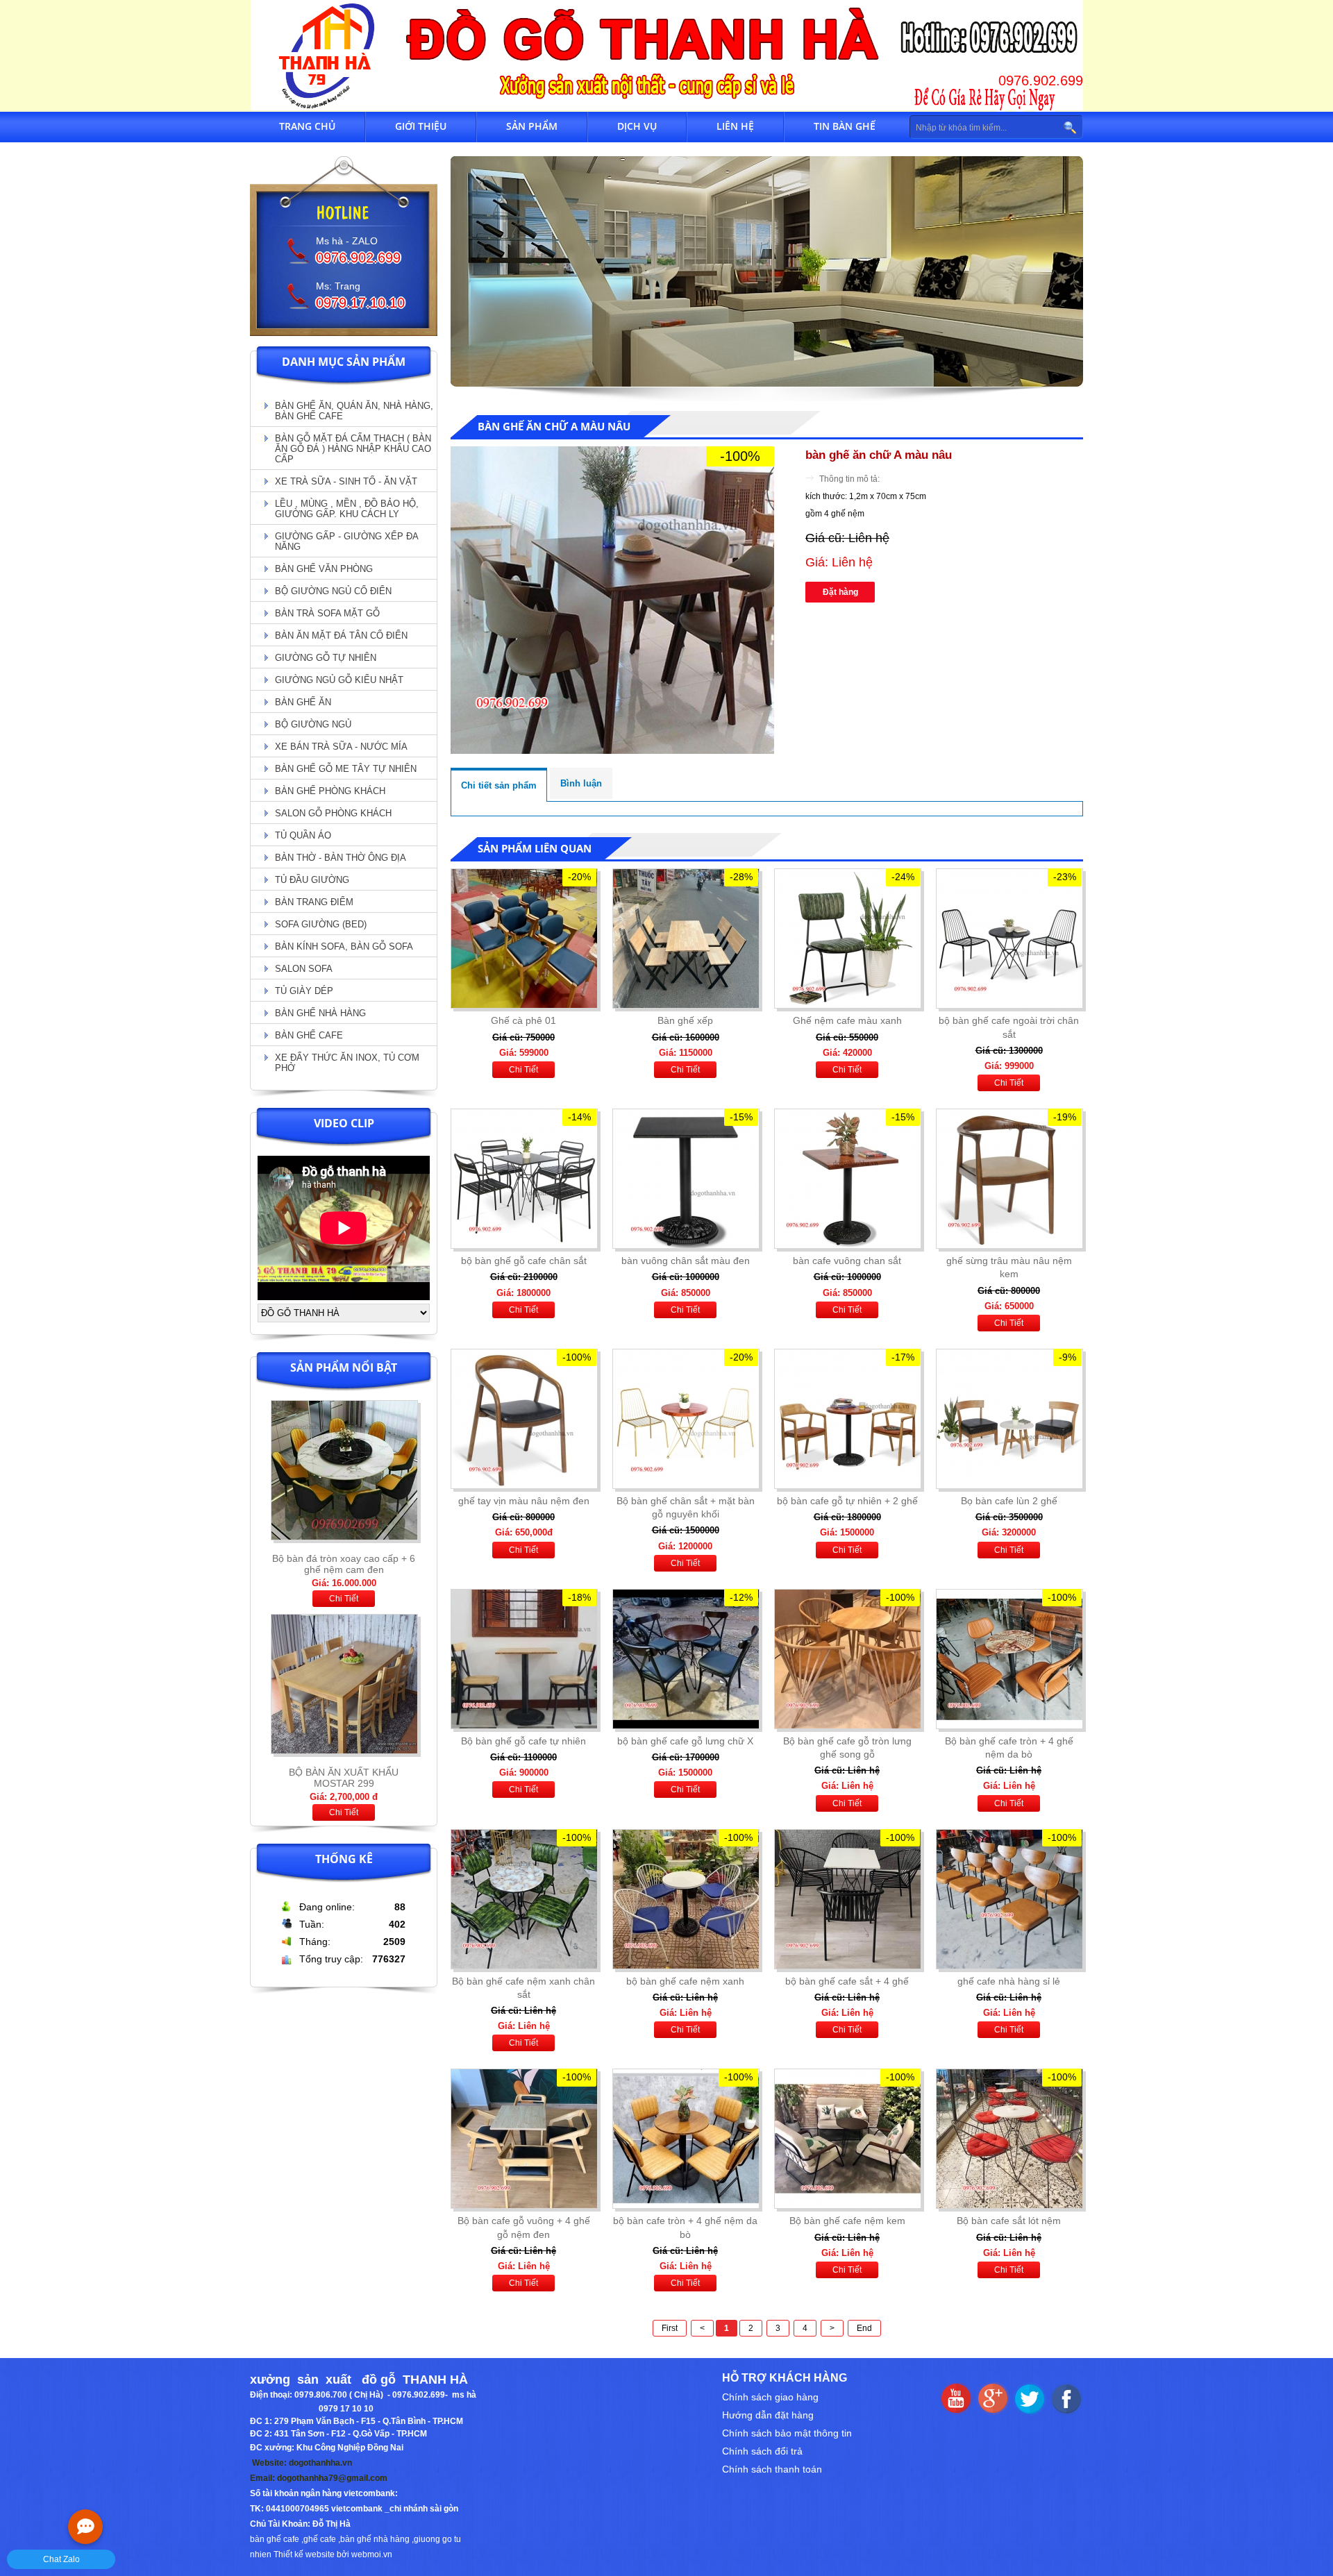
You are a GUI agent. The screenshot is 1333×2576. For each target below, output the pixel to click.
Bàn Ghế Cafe (309, 1035)
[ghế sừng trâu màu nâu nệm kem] (1009, 1179)
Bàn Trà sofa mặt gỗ (327, 613)
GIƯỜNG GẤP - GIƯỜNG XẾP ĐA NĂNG (347, 541)
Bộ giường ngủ (313, 724)
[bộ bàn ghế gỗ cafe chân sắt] (523, 1179)
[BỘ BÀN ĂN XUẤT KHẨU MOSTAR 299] (344, 1544)
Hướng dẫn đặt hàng (768, 2415)
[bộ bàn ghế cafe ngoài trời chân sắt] (1009, 938)
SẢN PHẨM (532, 126)
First (670, 2328)
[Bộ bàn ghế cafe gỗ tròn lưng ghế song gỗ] (847, 1659)
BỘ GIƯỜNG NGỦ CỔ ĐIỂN (333, 591)
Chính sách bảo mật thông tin (787, 2433)
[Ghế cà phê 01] (523, 938)
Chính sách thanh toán (772, 2469)
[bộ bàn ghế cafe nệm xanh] (685, 1899)
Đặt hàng (840, 592)
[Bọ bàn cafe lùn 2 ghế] (1009, 1419)
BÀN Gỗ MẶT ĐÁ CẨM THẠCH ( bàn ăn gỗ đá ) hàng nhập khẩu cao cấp (353, 449)
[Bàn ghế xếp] (685, 938)
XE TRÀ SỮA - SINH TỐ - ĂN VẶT (346, 481)
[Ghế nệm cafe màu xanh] (847, 938)
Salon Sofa (304, 969)
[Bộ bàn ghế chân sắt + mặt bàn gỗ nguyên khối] (685, 1419)
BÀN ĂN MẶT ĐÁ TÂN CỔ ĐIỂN (341, 635)
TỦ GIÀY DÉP (304, 991)
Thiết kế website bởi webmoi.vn (333, 2554)
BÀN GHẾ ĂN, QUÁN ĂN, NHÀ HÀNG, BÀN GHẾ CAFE (354, 411)
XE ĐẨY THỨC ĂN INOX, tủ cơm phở (347, 1063)
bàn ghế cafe (275, 2539)
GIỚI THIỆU (421, 126)
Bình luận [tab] (581, 783)
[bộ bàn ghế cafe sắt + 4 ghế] (847, 1899)
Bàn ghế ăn (303, 702)
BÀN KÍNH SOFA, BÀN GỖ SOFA (344, 946)
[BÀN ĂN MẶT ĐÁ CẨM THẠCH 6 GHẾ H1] (344, 1758)
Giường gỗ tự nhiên (326, 658)
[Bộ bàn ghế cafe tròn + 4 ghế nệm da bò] (1009, 1659)
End (864, 2328)
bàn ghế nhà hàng (375, 2539)
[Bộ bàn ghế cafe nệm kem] (847, 2139)
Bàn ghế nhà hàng (320, 1013)
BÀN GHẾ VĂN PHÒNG (324, 569)
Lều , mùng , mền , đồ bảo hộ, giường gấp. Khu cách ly (347, 509)
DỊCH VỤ (637, 126)
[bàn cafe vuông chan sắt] (847, 1179)
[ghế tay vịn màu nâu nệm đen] (523, 1419)
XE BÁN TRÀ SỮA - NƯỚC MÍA (341, 747)
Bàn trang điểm (314, 902)
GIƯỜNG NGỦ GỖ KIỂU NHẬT (339, 680)
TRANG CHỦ (307, 126)
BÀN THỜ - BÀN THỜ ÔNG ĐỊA (341, 858)
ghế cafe (320, 2539)
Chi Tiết (344, 1599)
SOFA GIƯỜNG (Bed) (321, 924)
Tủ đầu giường (312, 880)
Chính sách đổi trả (762, 2451)
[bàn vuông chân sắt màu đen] (685, 1179)
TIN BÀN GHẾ (845, 126)
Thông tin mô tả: (849, 479)
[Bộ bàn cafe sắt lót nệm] (1009, 2139)
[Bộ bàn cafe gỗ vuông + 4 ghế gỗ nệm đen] (523, 2139)
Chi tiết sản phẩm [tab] (499, 785)
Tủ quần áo (303, 835)
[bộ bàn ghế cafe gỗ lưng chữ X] (685, 1659)
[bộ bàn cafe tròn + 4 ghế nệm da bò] (685, 2139)
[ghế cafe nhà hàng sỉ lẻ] (1009, 1899)
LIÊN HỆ (735, 126)
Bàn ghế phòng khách (330, 791)
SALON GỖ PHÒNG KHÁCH (333, 813)
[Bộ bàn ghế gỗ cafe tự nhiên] (523, 1659)
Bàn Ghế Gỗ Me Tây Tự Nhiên (346, 769)
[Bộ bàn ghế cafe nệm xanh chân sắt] (523, 1899)
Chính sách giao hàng (770, 2397)
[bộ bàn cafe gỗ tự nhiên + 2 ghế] (847, 1419)
